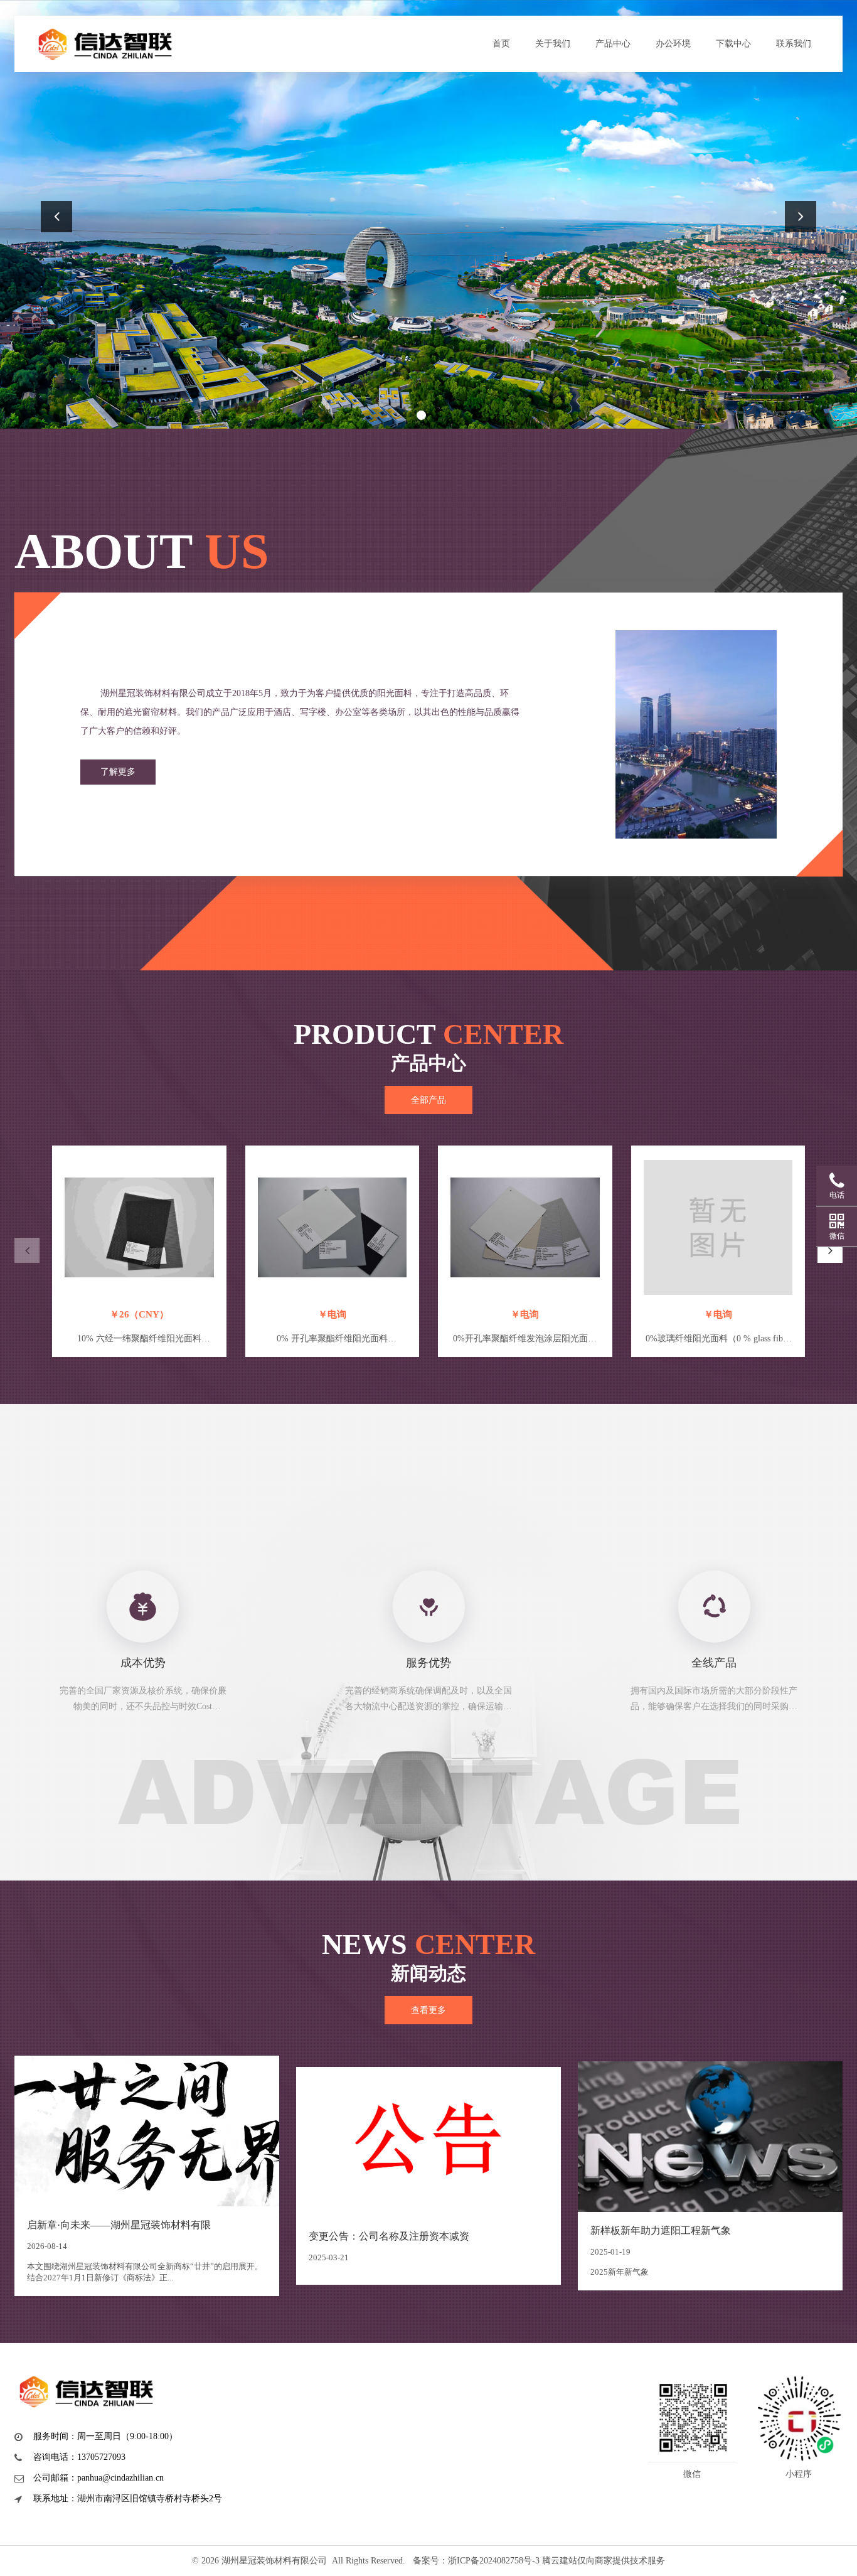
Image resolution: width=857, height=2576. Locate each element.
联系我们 (794, 44)
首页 (501, 44)
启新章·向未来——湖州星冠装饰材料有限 (119, 2225)
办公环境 (673, 44)
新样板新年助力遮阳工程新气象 (661, 2230)
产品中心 (613, 44)
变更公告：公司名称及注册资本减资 (389, 2236)
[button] (421, 415)
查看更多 (428, 2010)
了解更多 (118, 772)
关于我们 (553, 44)
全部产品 (428, 1100)
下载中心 (733, 44)
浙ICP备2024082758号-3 (494, 2561)
